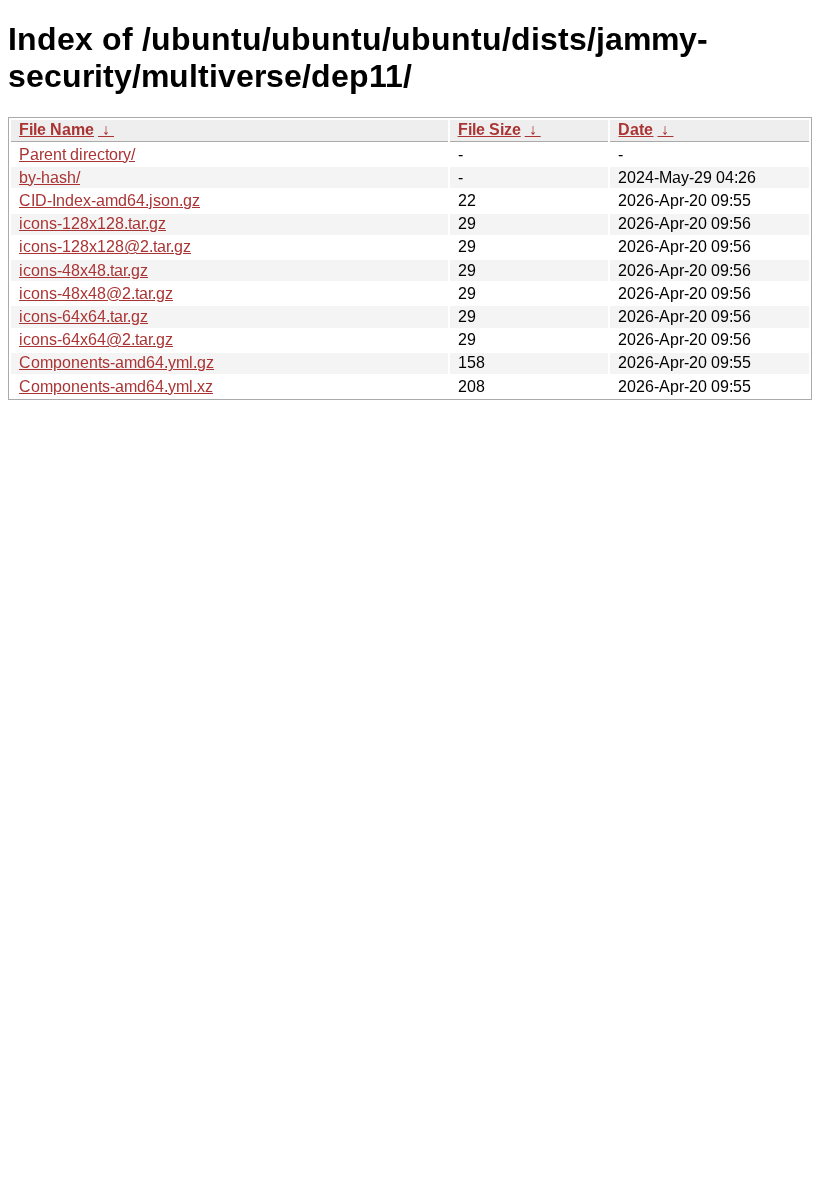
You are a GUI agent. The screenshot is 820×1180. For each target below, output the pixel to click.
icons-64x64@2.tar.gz (96, 339)
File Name (56, 129)
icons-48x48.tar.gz (83, 270)
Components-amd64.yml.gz (116, 362)
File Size (489, 129)
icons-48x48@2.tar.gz (96, 293)
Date (635, 129)
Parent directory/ (77, 154)
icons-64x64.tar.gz (83, 316)
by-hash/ (49, 177)
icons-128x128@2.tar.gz (105, 246)
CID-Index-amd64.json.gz (109, 200)
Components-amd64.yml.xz (116, 386)
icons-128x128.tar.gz (92, 223)
